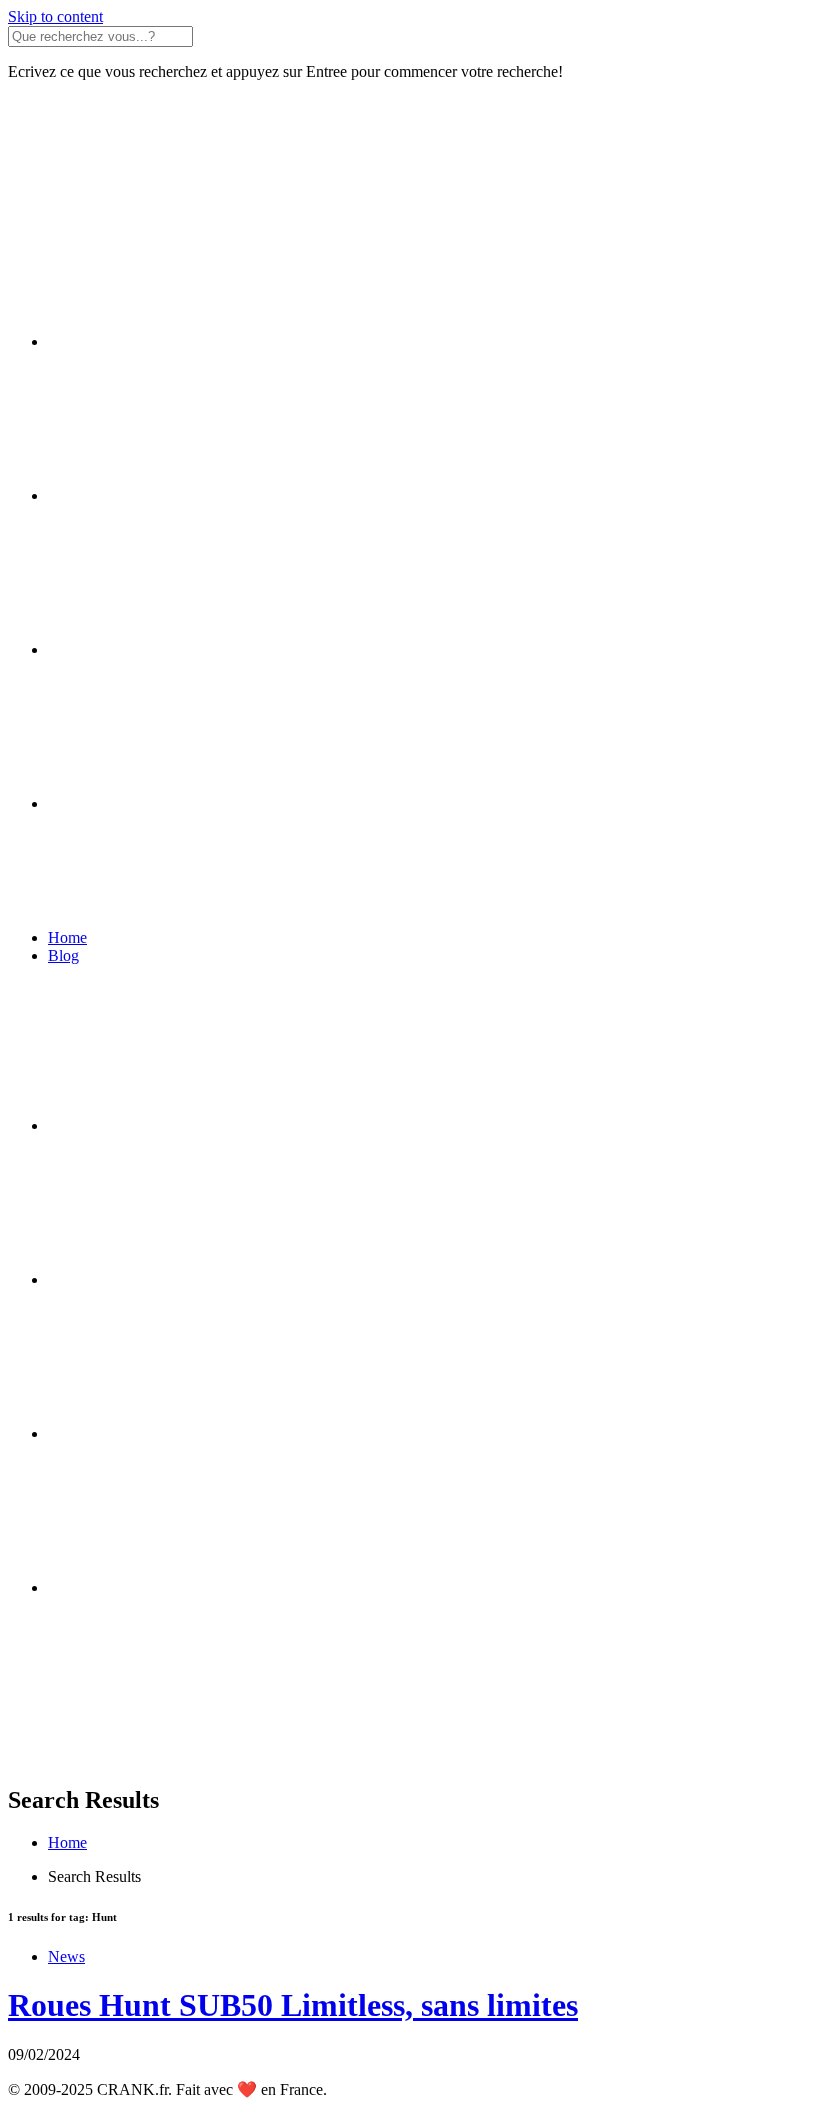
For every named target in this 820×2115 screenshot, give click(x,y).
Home (67, 937)
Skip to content (55, 16)
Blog (63, 955)
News (66, 1956)
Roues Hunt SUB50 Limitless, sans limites (293, 2005)
